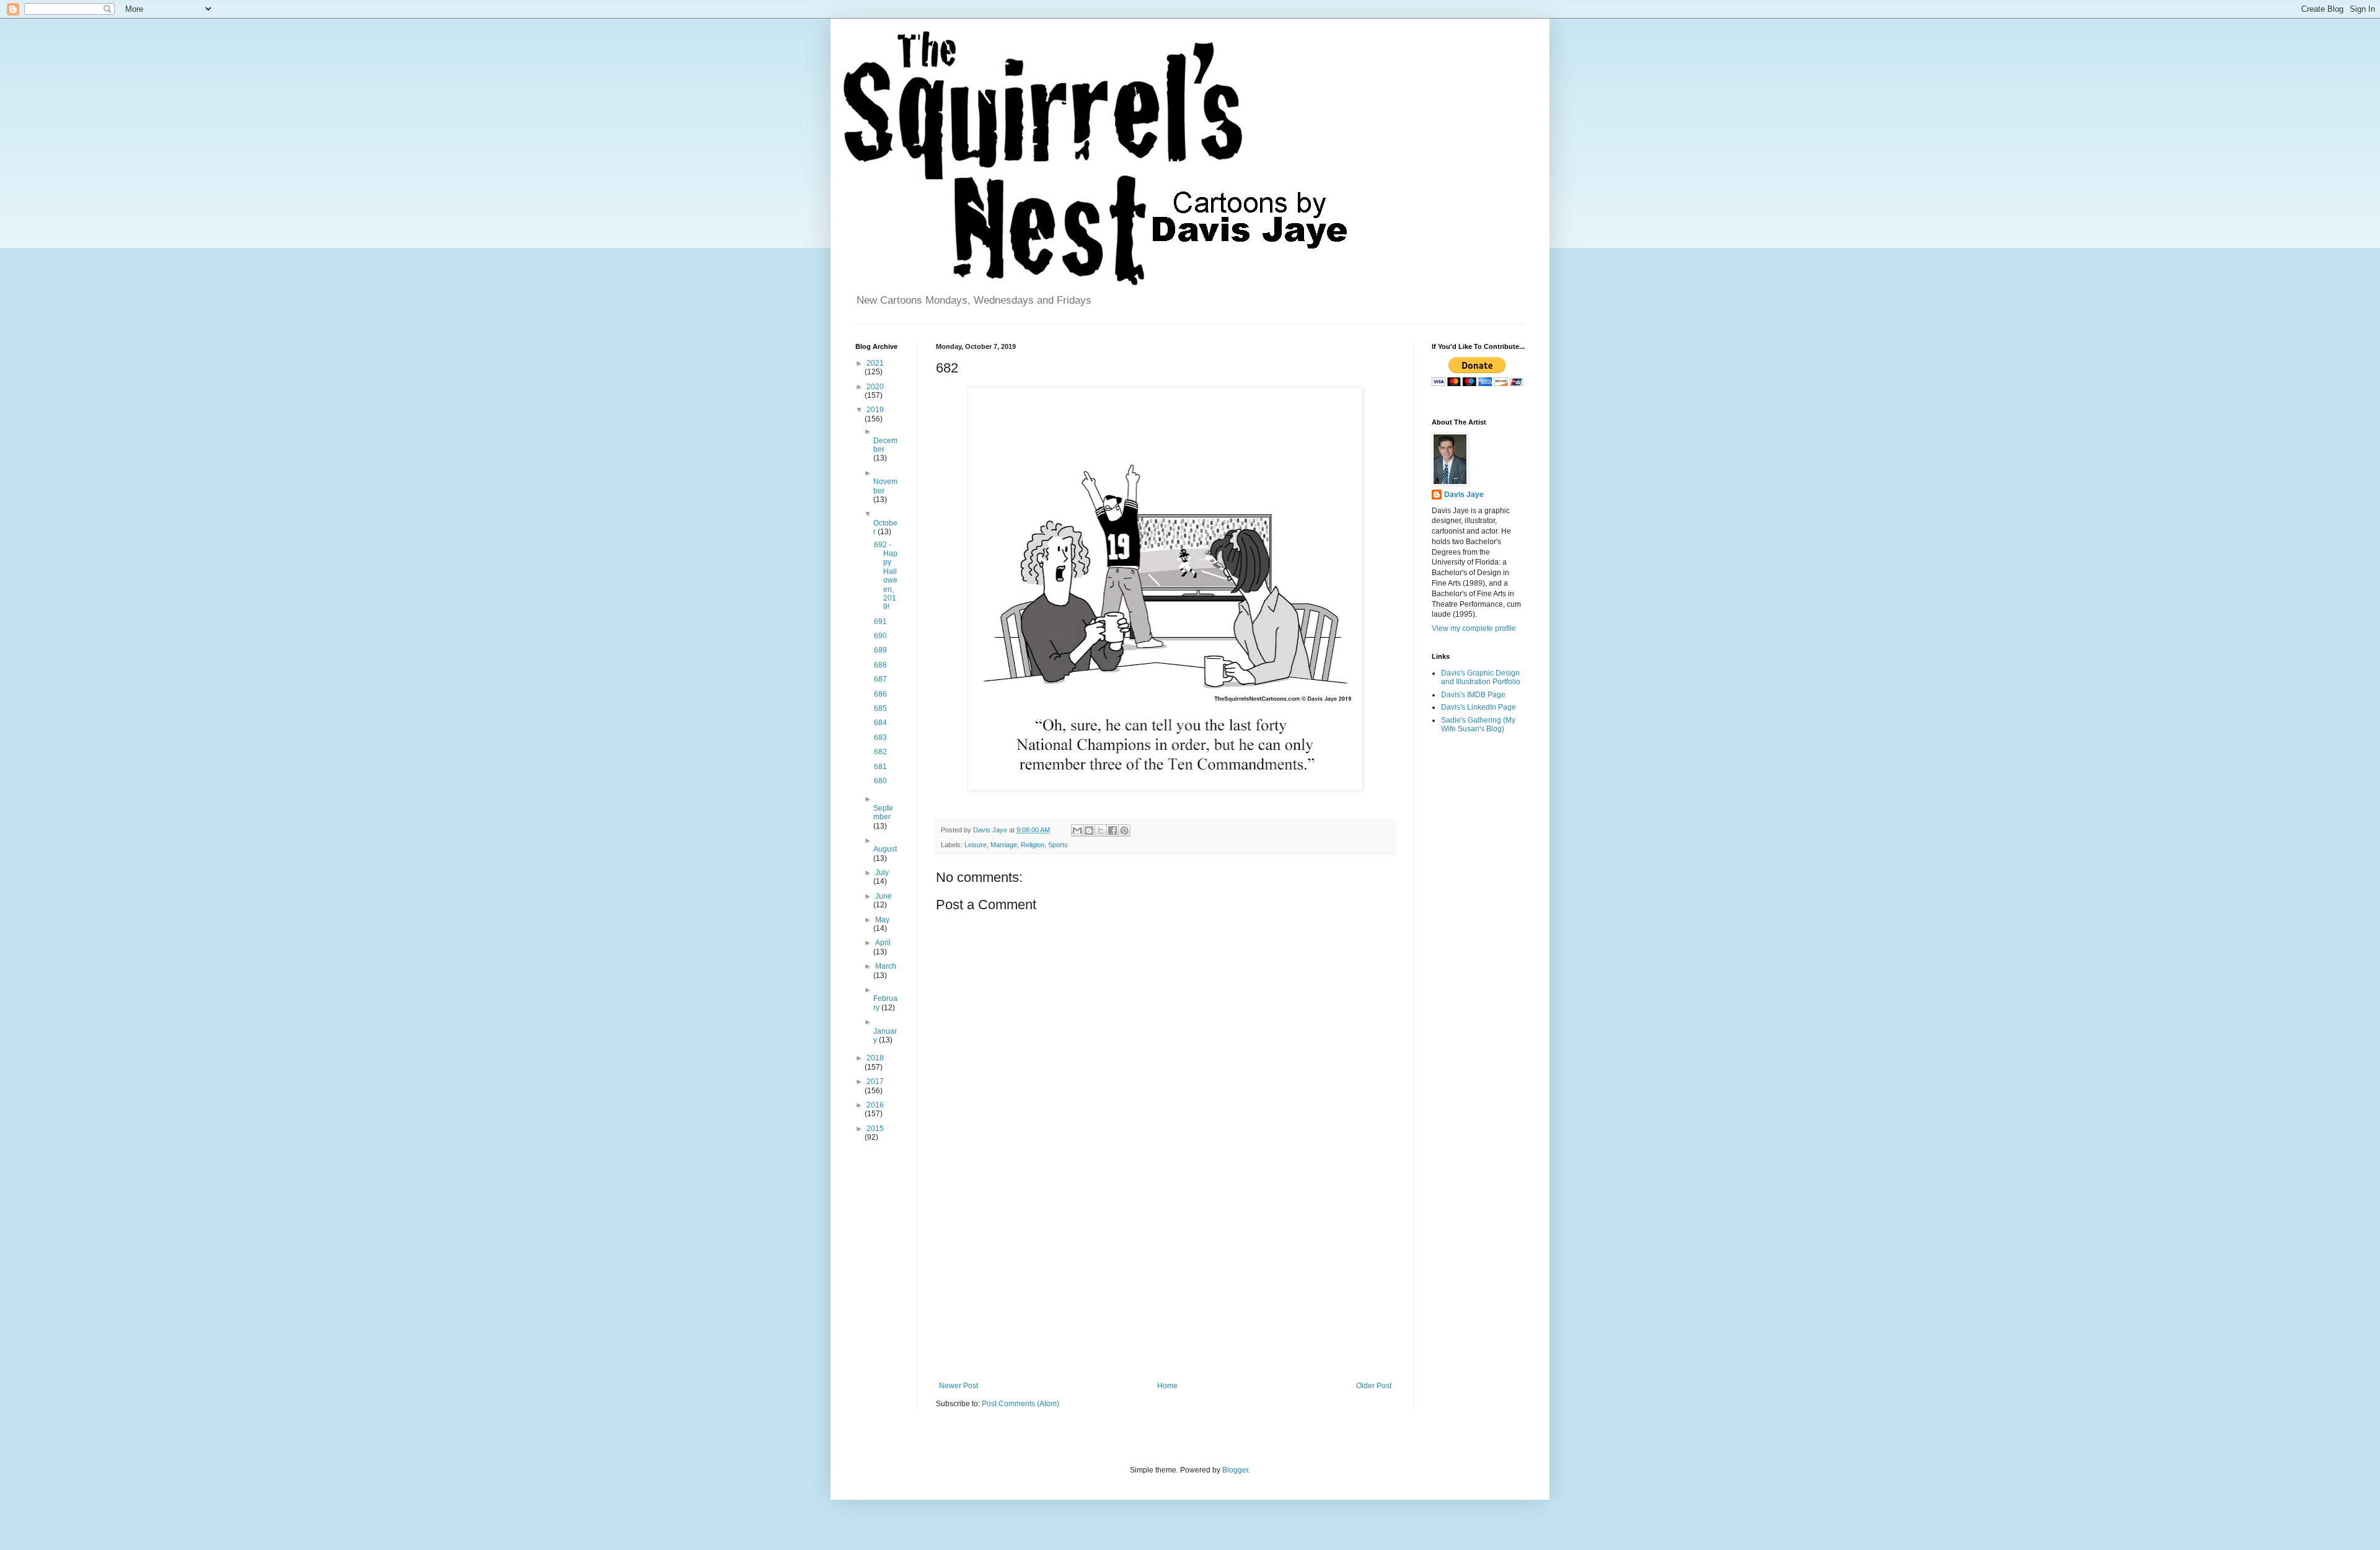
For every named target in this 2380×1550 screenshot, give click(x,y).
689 (880, 650)
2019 (875, 410)
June (884, 896)
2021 (875, 363)
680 (880, 781)
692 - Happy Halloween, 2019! (886, 576)
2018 (875, 1058)
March (886, 966)
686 (880, 694)
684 (880, 723)
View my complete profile (1474, 628)
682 (880, 752)
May (882, 920)
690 (880, 636)
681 (880, 767)
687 (880, 679)
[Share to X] (1101, 830)
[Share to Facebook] (1113, 830)
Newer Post (959, 1386)
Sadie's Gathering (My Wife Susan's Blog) (1478, 724)
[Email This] (1077, 830)
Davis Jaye (1464, 495)
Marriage (1004, 845)
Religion (1033, 845)
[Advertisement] (1165, 1279)
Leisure (976, 845)
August (885, 849)
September (883, 812)
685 (880, 708)
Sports (1058, 845)
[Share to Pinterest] (1124, 830)
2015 (875, 1129)
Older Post (1374, 1386)
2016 (875, 1105)
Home (1167, 1386)
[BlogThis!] (1089, 830)
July (882, 873)
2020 (875, 387)
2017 (875, 1081)
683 (880, 738)
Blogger (1235, 1470)
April (883, 943)
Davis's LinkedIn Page (1479, 707)
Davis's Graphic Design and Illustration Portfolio (1481, 677)
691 (880, 622)
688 (880, 665)
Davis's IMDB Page (1473, 695)
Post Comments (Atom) (1020, 1404)
